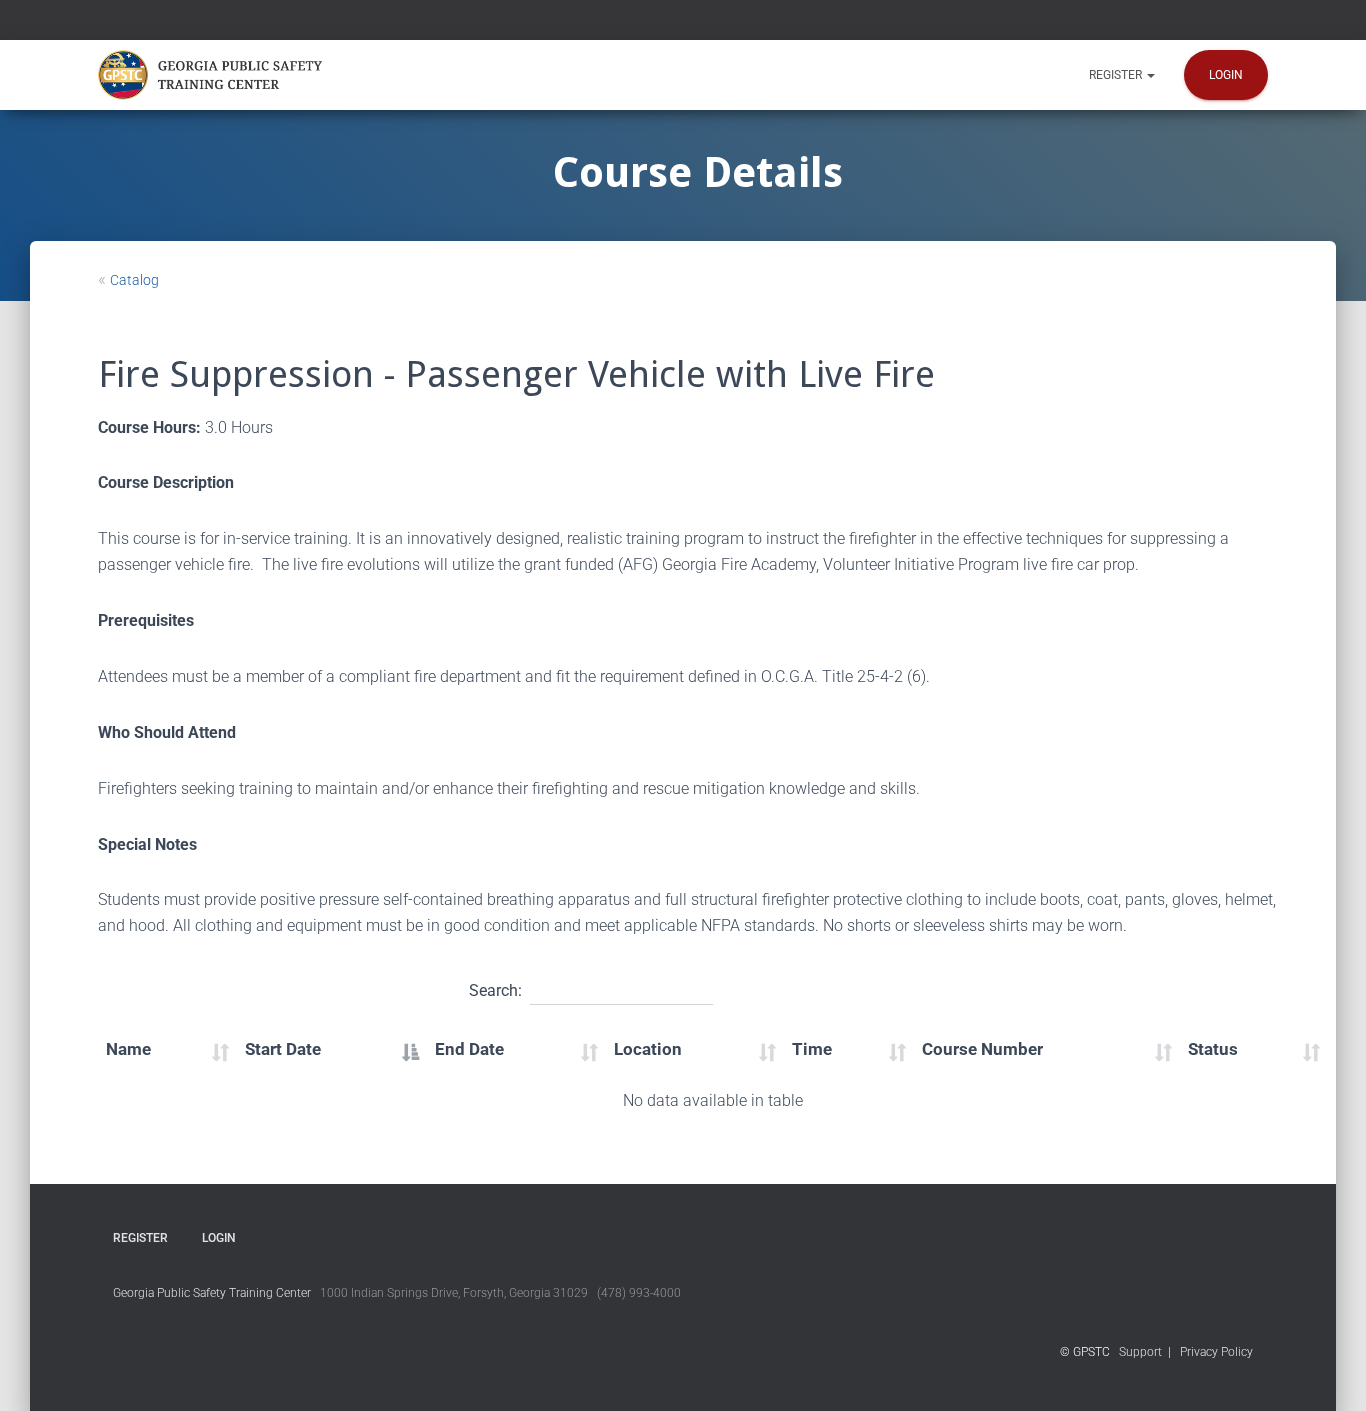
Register (1117, 75)
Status (1213, 1049)
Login (1226, 75)
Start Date (283, 1049)
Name (128, 1049)
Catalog (134, 280)
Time (812, 1049)
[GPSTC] (213, 75)
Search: (495, 990)
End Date (469, 1049)
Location (648, 1049)
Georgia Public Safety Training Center (212, 1293)
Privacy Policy (1216, 1352)
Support (1140, 1352)
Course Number (982, 1049)
